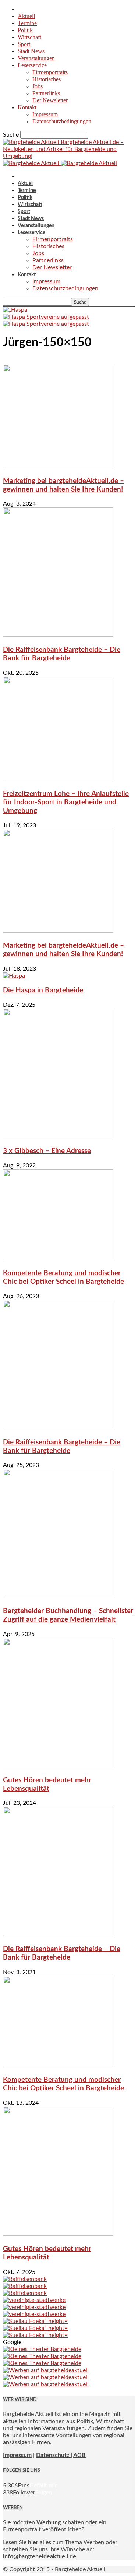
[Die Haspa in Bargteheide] (14, 976)
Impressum (45, 114)
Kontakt (27, 107)
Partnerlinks (46, 93)
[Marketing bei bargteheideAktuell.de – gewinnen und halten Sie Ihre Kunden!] (58, 466)
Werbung (49, 2522)
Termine (27, 23)
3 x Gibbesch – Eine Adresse (47, 1151)
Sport (24, 44)
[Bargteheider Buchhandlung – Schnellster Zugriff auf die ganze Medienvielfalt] (58, 1596)
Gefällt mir (43, 2486)
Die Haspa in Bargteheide (43, 990)
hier (33, 2542)
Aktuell (26, 16)
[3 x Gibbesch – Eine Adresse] (58, 1136)
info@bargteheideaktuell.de (40, 2556)
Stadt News (31, 51)
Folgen (44, 2493)
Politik (25, 30)
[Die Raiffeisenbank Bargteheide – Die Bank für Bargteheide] (58, 635)
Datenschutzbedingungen (62, 121)
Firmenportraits (50, 72)
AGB (79, 2455)
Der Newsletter (50, 100)
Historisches (47, 79)
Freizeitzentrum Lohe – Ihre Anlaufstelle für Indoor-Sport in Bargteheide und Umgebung (66, 802)
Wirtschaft (29, 37)
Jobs (38, 86)
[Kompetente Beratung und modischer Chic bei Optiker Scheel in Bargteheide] (58, 1259)
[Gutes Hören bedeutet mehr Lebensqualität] (58, 1765)
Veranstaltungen (36, 58)
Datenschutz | (54, 2455)
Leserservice (32, 65)
